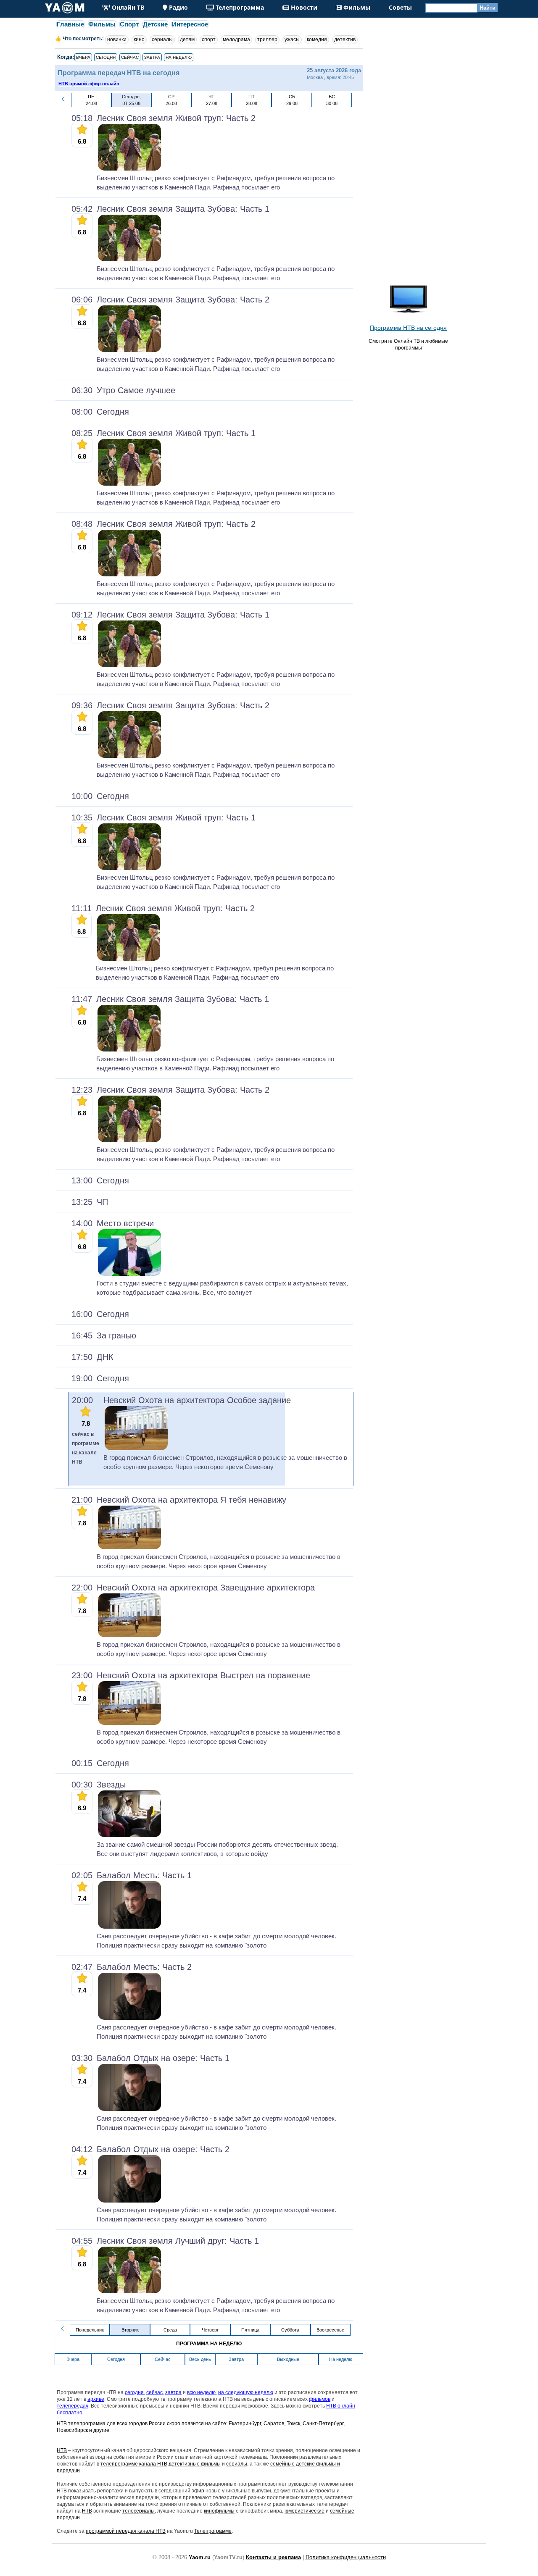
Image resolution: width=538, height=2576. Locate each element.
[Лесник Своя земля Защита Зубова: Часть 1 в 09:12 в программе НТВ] (129, 665)
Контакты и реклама (273, 2557)
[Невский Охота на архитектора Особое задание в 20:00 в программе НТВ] (136, 1448)
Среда (170, 2330)
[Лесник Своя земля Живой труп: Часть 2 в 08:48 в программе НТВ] (129, 575)
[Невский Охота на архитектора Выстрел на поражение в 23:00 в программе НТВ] (129, 1723)
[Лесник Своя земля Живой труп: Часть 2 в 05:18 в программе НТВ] (129, 169)
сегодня (106, 57)
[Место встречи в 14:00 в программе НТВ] (129, 1274)
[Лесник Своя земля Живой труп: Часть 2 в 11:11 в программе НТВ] (129, 959)
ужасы (292, 39)
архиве (96, 2399)
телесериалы (138, 2511)
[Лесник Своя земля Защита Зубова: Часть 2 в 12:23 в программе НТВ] (129, 1141)
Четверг (210, 2330)
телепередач (73, 2406)
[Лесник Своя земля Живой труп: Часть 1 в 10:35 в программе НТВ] (129, 868)
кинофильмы (219, 2511)
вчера (83, 57)
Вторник (130, 2330)
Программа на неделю (209, 2344)
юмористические (305, 2511)
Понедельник (90, 2330)
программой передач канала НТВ (126, 2531)
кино (139, 39)
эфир (198, 2491)
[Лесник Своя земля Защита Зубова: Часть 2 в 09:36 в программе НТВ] (129, 756)
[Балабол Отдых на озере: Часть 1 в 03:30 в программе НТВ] (129, 2109)
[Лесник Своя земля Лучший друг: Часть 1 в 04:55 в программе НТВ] (129, 2292)
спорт (209, 39)
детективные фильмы (195, 2464)
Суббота (290, 2330)
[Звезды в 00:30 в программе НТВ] (129, 1835)
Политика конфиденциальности (346, 2557)
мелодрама (236, 39)
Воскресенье (330, 2330)
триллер (267, 39)
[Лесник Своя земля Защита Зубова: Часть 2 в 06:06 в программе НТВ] (129, 350)
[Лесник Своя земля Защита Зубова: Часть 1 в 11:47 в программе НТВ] (129, 1050)
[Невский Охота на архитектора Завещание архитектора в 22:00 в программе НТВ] (129, 1635)
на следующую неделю (246, 2392)
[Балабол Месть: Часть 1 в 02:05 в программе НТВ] (129, 1927)
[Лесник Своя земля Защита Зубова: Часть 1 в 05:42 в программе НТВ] (129, 260)
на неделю (179, 57)
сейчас (130, 57)
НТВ (62, 2450)
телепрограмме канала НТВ (134, 2464)
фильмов (320, 2399)
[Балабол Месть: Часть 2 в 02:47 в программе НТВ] (129, 2018)
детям (187, 39)
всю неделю (201, 2392)
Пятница (250, 2330)
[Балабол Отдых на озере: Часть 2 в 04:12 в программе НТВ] (129, 2201)
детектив (345, 39)
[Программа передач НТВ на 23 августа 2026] (63, 101)
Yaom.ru (200, 2557)
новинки (117, 39)
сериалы (162, 39)
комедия (317, 39)
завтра (152, 57)
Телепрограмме (213, 2531)
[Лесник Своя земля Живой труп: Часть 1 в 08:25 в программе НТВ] (129, 484)
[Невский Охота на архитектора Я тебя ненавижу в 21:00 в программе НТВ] (129, 1548)
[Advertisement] (408, 151)
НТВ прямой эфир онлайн (89, 84)
